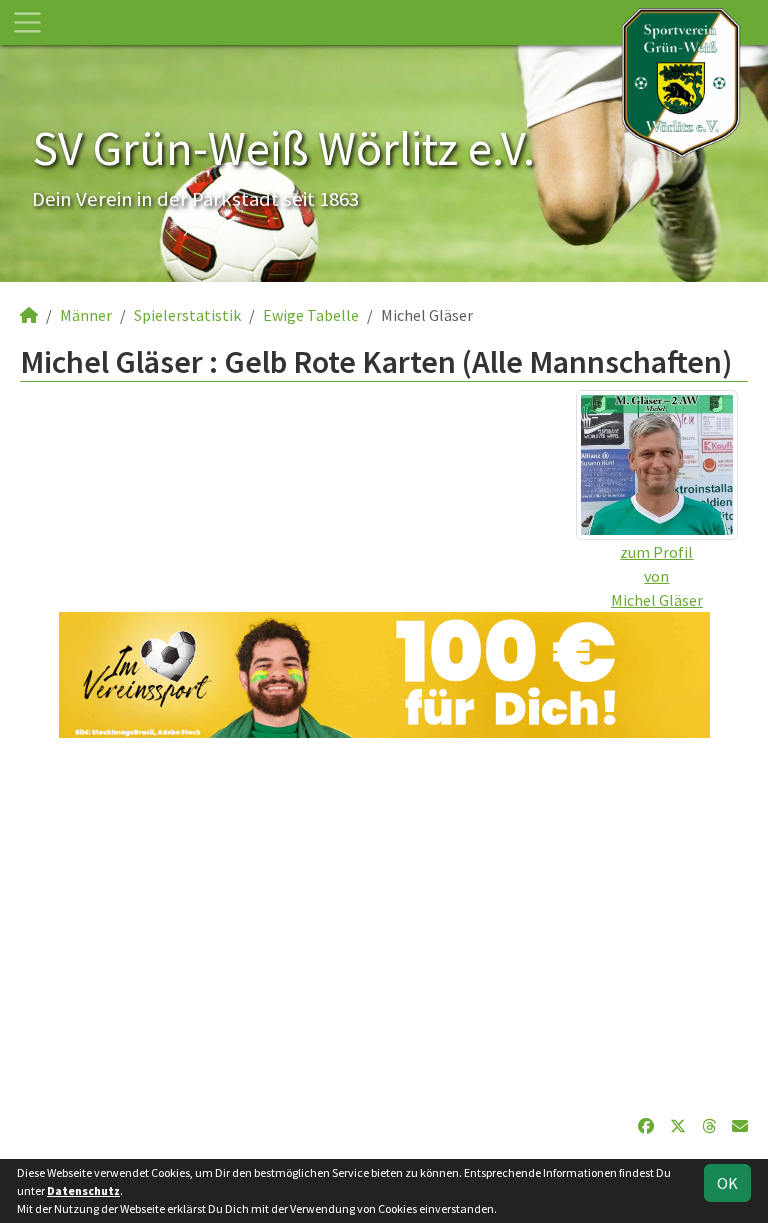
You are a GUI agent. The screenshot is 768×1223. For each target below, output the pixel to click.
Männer (86, 315)
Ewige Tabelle (311, 315)
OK (727, 1183)
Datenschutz (83, 1190)
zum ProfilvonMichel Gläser (657, 576)
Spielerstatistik (187, 315)
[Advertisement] (384, 926)
